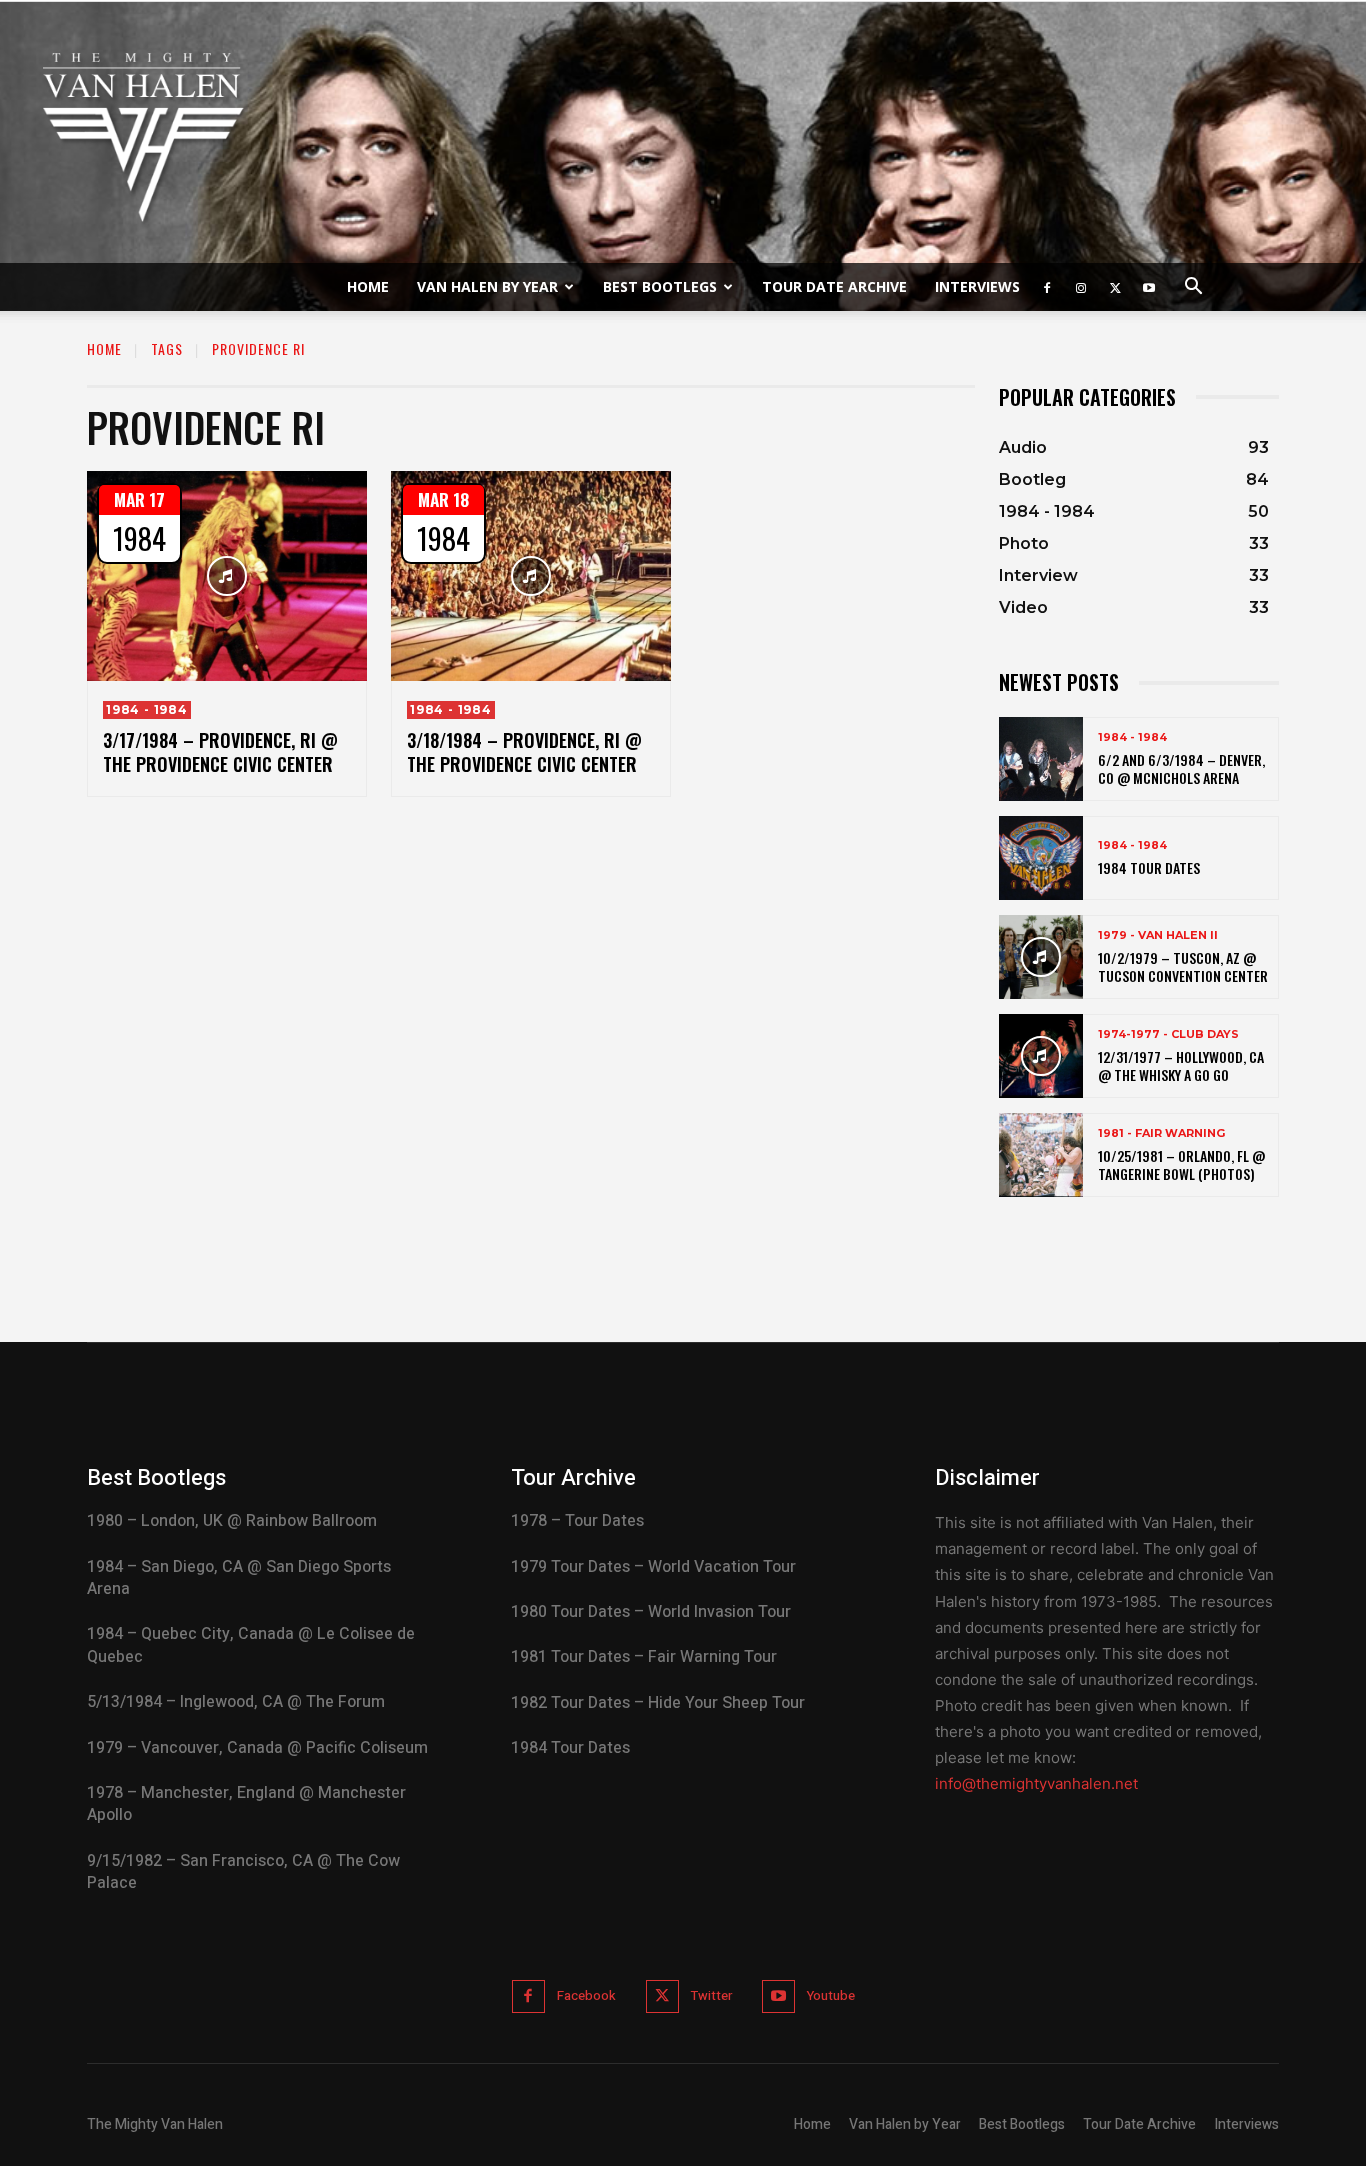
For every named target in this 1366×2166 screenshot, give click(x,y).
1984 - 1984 (147, 709)
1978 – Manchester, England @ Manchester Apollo (246, 1804)
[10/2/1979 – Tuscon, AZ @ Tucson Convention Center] (1041, 957)
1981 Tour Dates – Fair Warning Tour (644, 1657)
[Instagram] (1081, 287)
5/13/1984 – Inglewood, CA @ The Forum (236, 1702)
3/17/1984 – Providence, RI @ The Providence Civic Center (220, 751)
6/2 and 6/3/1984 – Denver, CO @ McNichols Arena (1181, 768)
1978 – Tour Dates (577, 1521)
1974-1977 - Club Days (1168, 1034)
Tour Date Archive (834, 286)
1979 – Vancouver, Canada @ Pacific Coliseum (257, 1748)
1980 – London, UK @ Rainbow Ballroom (232, 1521)
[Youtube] (1149, 287)
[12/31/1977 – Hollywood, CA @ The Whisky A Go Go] (1041, 1056)
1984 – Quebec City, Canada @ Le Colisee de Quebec (251, 1645)
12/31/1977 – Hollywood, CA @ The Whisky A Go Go (1181, 1065)
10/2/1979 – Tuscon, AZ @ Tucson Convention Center (1183, 966)
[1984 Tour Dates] (1041, 858)
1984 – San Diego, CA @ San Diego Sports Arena (239, 1578)
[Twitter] (1115, 287)
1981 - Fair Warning (1161, 1133)
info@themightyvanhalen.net (1036, 1783)
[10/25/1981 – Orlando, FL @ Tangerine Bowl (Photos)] (1041, 1155)
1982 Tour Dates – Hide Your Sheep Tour (658, 1703)
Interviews (977, 286)
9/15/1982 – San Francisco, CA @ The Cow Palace (243, 1872)
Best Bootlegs (660, 286)
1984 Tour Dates (1149, 867)
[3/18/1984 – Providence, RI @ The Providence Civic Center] (531, 576)
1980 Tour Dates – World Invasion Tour (651, 1612)
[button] (1193, 288)
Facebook (586, 1995)
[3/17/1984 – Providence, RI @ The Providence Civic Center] (227, 576)
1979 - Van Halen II (1158, 935)
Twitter (711, 1995)
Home (368, 286)
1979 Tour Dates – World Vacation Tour (653, 1567)
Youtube (831, 1995)
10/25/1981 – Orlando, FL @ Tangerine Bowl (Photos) (1181, 1164)
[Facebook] (1047, 287)
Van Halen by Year (487, 286)
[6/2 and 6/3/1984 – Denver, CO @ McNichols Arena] (1041, 759)
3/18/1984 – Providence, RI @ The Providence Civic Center (524, 751)
